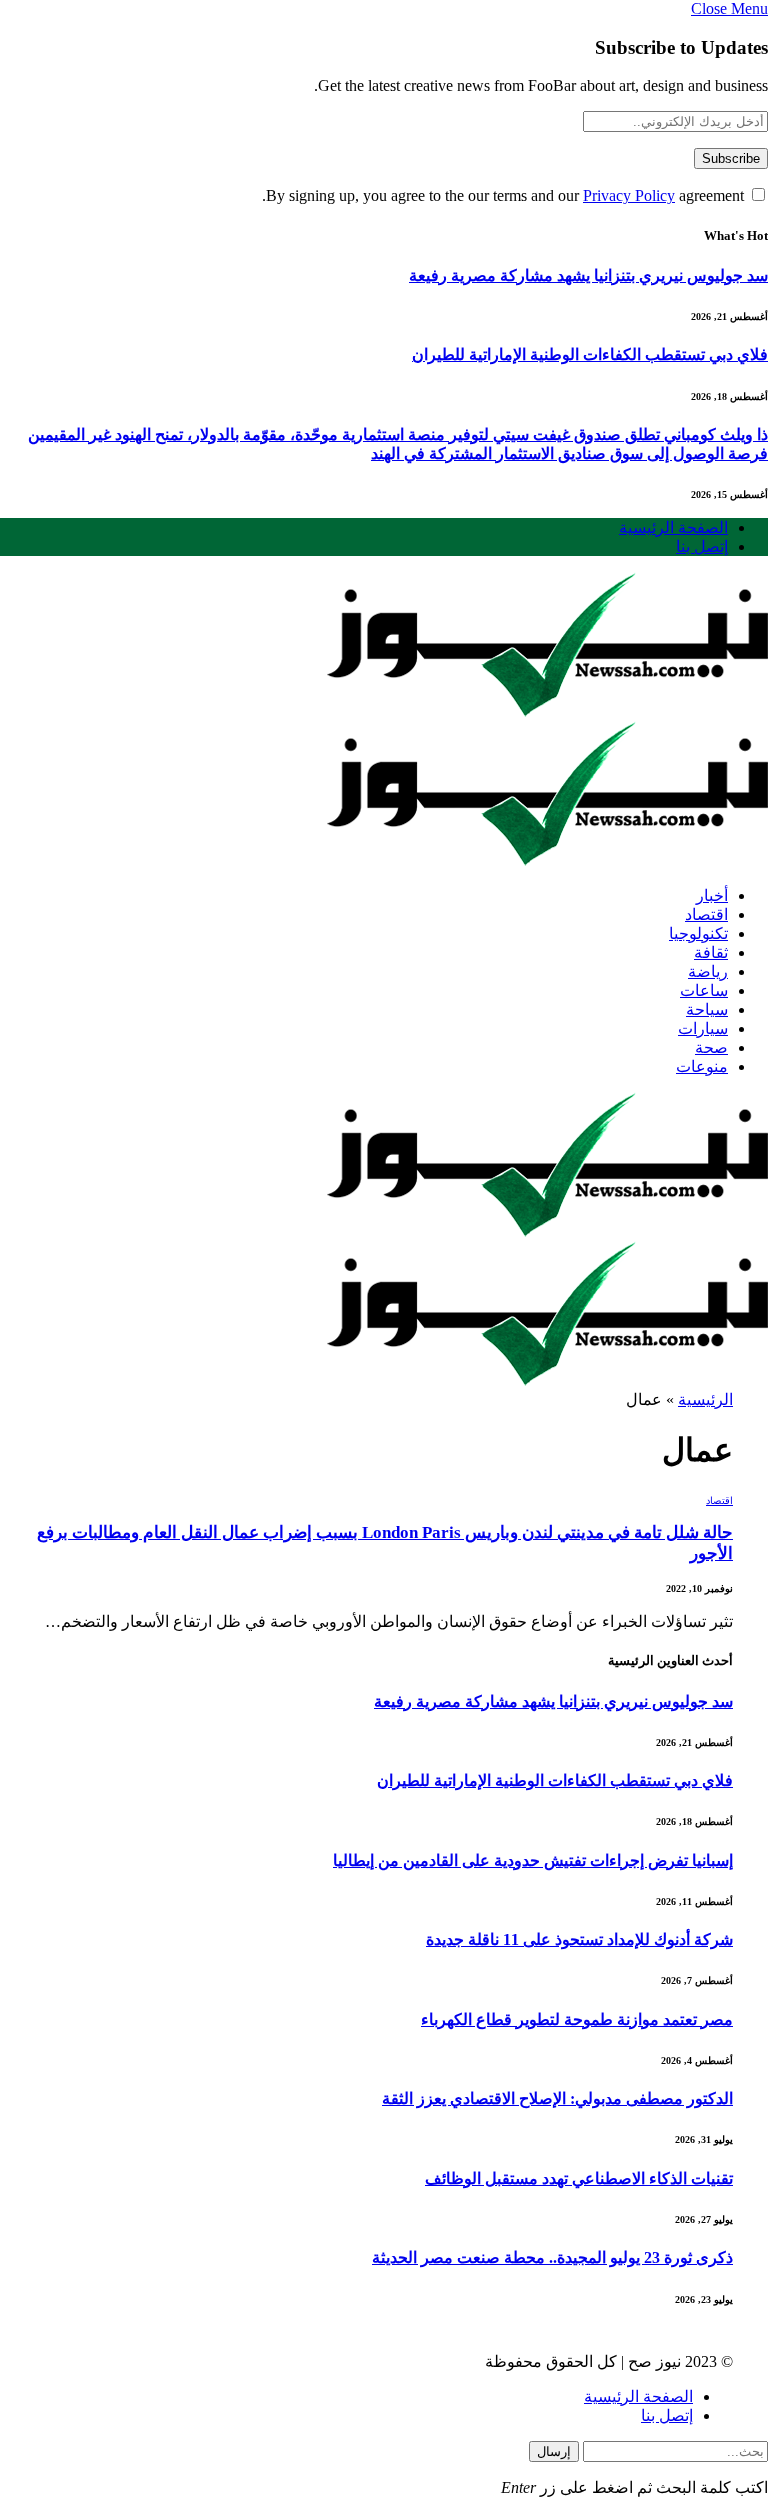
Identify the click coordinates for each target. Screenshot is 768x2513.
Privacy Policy (629, 195)
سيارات (703, 1028)
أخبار (712, 895)
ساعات (704, 990)
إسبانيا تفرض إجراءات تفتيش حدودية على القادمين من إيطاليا (533, 1860)
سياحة (707, 1009)
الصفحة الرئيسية (673, 527)
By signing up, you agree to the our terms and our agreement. (505, 195)
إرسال (554, 2451)
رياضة (708, 971)
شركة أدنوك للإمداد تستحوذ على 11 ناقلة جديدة (579, 1939)
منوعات (702, 1066)
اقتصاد (706, 914)
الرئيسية (705, 1399)
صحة (711, 1047)
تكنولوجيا (698, 933)
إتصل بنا (702, 546)
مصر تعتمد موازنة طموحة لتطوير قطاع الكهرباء (577, 2019)
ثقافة (711, 952)
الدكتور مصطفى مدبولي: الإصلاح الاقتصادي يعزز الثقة (557, 2098)
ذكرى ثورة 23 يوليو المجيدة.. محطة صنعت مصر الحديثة (552, 2257)
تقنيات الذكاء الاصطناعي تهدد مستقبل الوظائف (579, 2178)
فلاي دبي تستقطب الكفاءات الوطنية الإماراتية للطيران (590, 354)
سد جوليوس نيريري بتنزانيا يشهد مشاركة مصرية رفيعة (588, 275)
